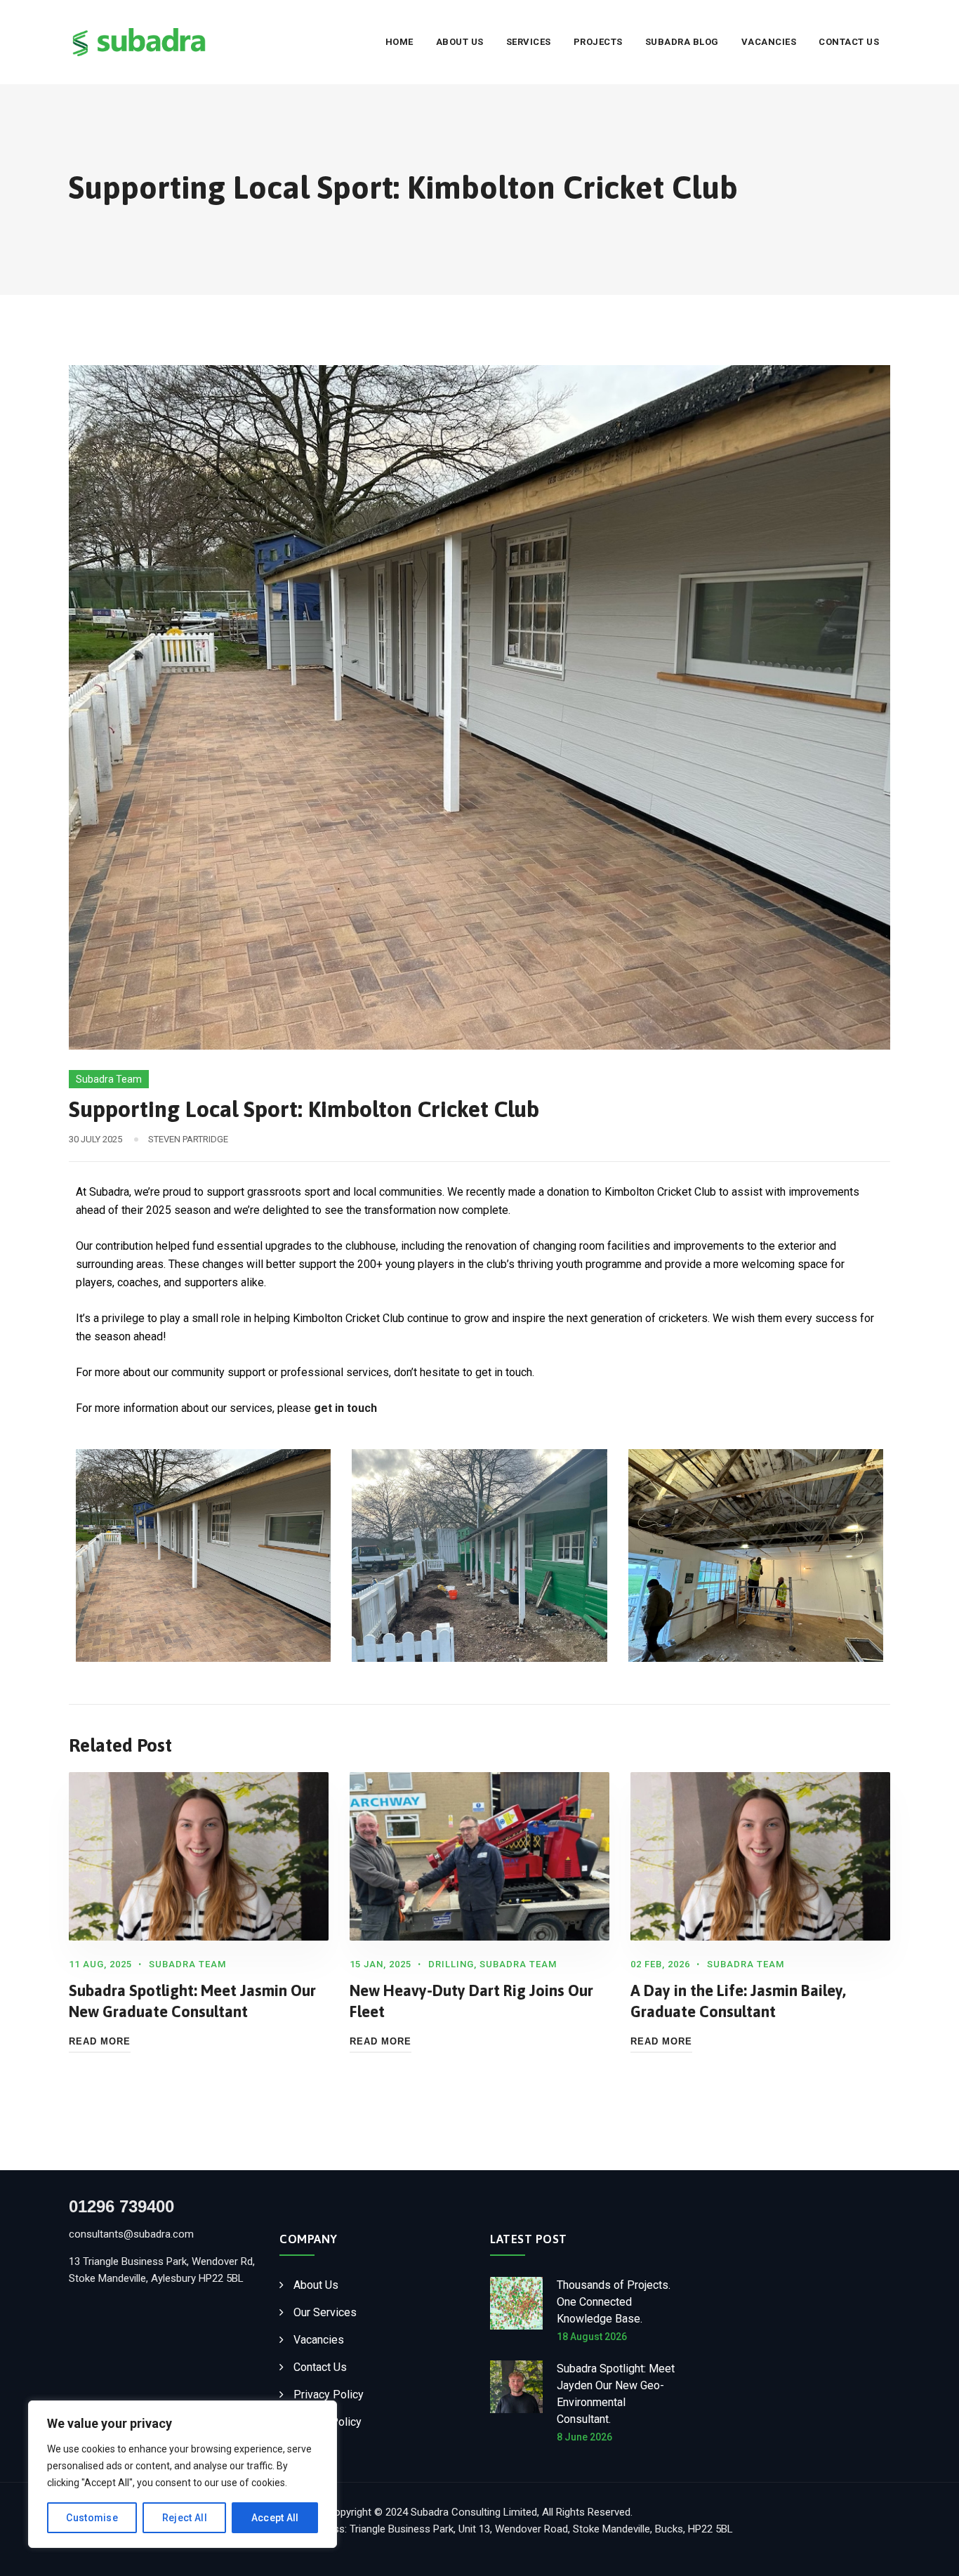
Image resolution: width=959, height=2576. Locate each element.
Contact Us (849, 42)
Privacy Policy (329, 2395)
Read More (100, 2041)
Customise (92, 2518)
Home (399, 42)
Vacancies (769, 42)
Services (529, 42)
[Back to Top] (929, 2553)
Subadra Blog (682, 42)
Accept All (275, 2518)
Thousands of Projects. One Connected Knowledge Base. (614, 2302)
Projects (598, 42)
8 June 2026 (584, 2437)
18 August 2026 (592, 2337)
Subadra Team (109, 1079)
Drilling (451, 1964)
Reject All (185, 2518)
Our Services (325, 2312)
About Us (460, 42)
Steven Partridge (188, 1139)
